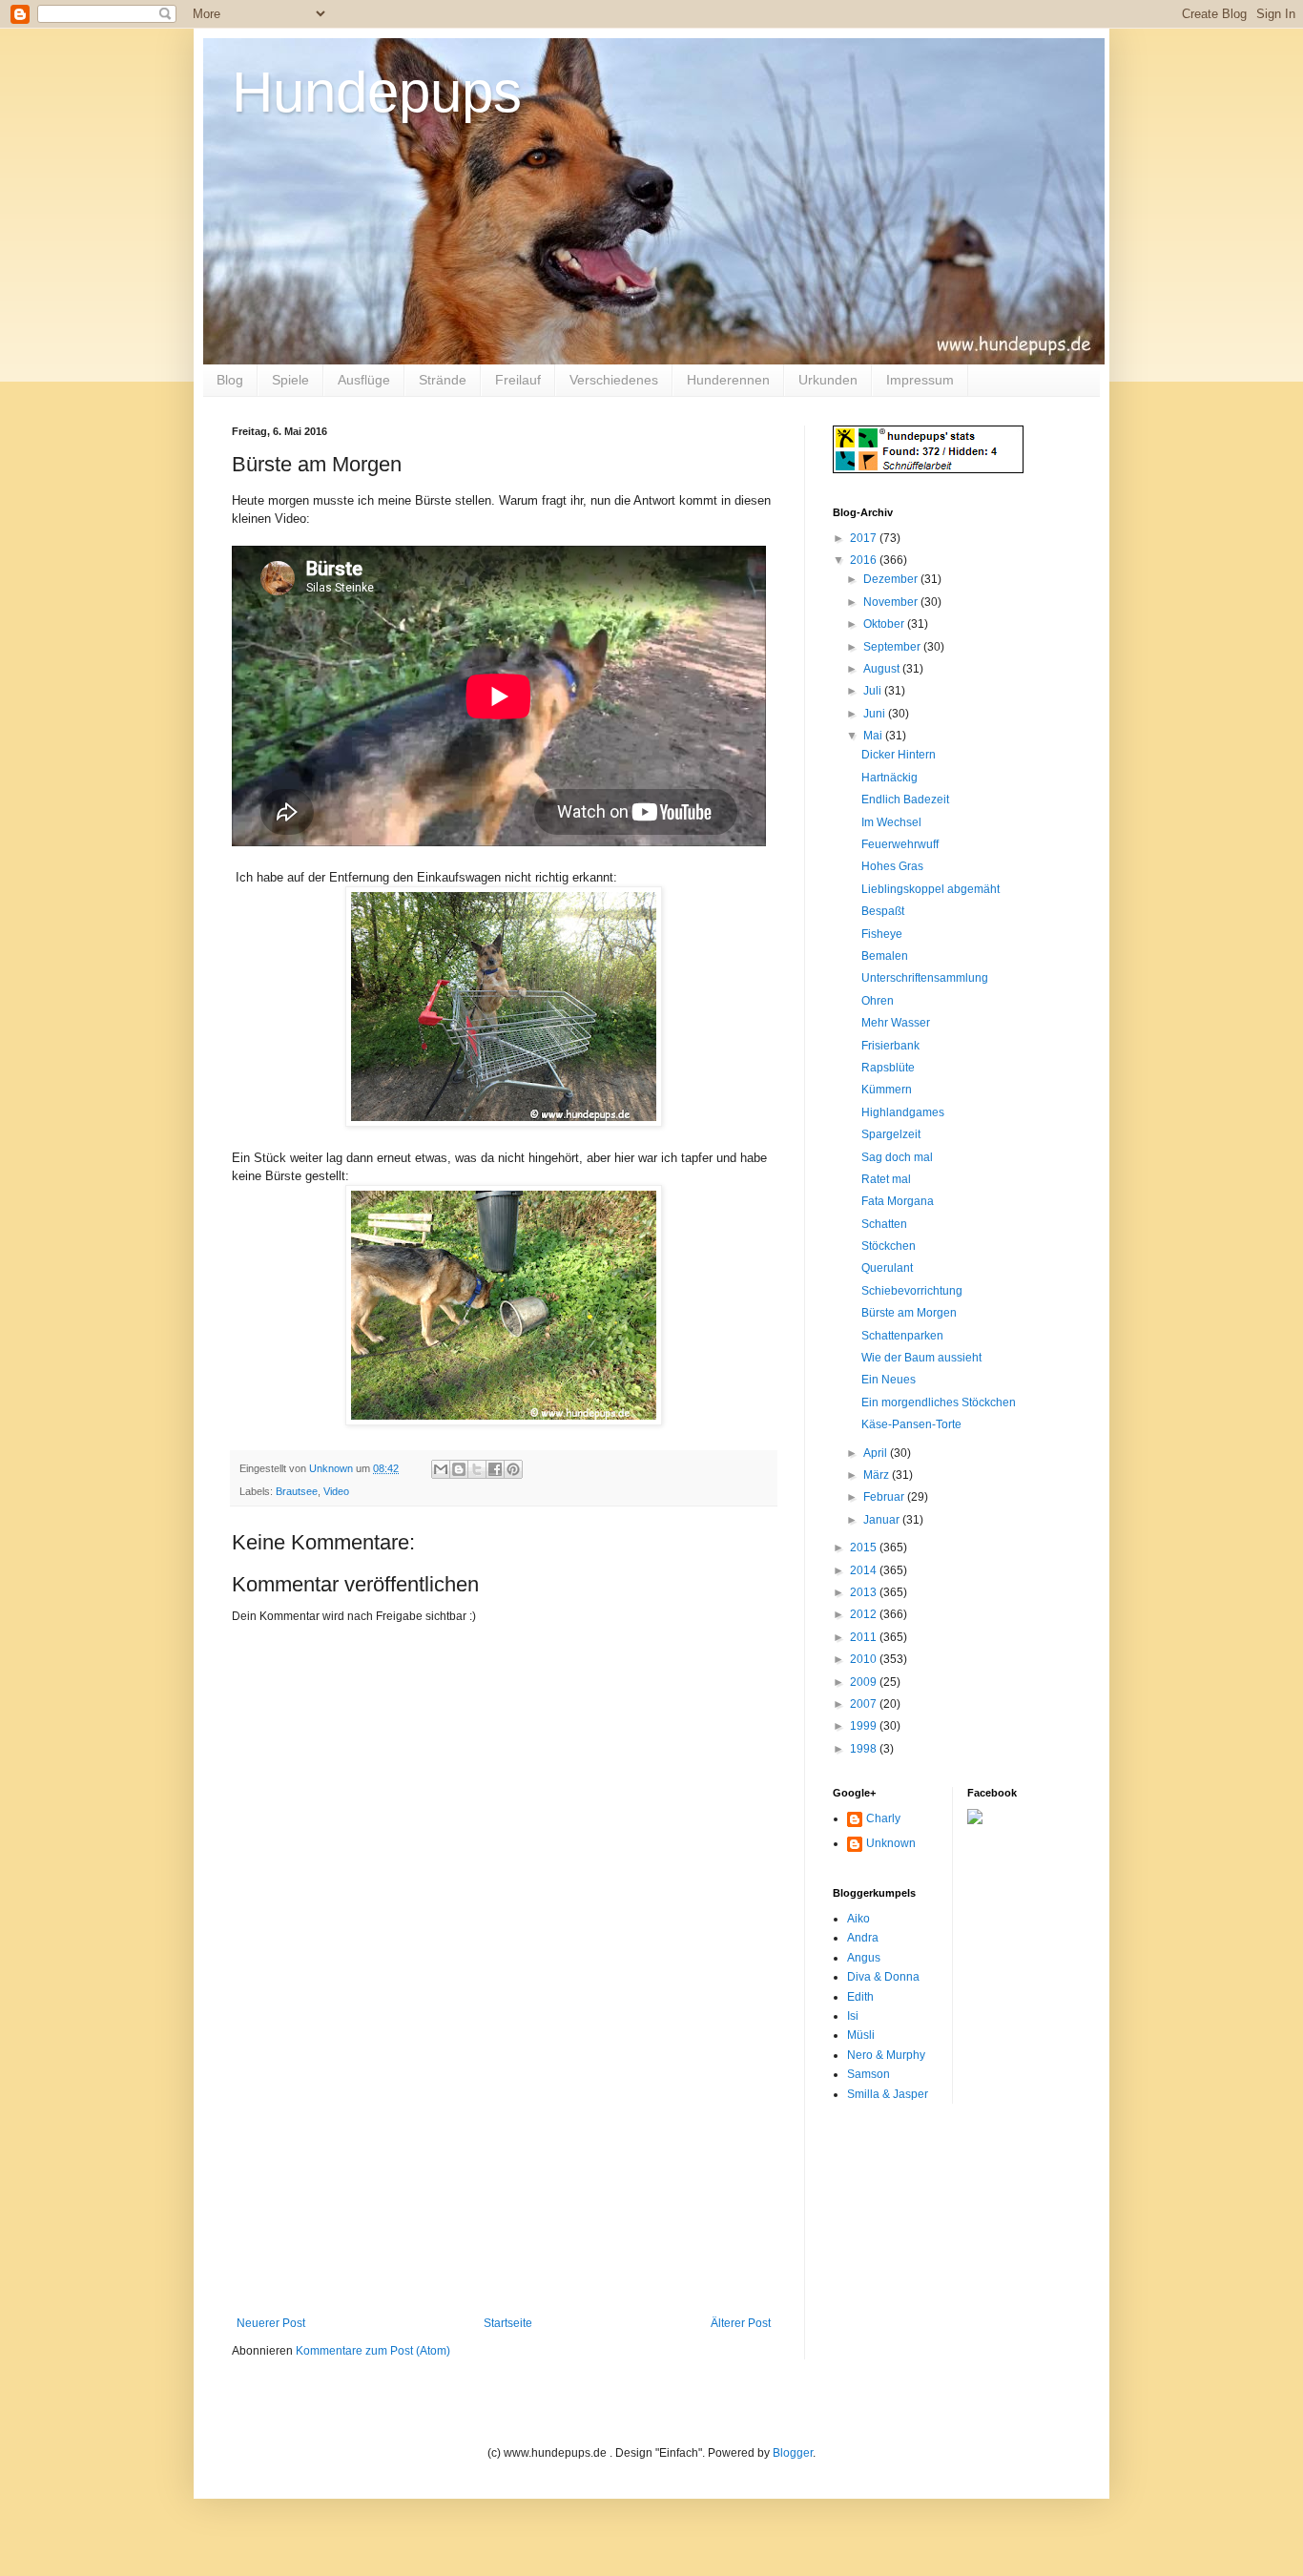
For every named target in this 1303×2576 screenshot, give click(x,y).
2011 (865, 1637)
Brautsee (297, 1491)
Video (336, 1491)
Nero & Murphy (886, 2055)
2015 (865, 1548)
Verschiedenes (614, 380)
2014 (865, 1570)
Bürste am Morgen (909, 1313)
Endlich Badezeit (905, 800)
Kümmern (887, 1090)
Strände (443, 380)
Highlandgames (903, 1112)
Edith (860, 1997)
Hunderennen (728, 380)
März (878, 1475)
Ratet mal (886, 1179)
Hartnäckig (889, 778)
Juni (876, 714)
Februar (885, 1497)
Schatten (884, 1224)
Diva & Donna (883, 1977)
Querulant (887, 1268)
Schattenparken (902, 1336)
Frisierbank (890, 1046)
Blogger (793, 2453)
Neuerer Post (271, 2323)
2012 (865, 1614)
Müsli (861, 2035)
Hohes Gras (892, 866)
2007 (865, 1704)
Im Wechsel (891, 822)
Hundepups (377, 92)
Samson (869, 2074)
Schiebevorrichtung (912, 1291)
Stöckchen (889, 1246)
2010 (865, 1659)
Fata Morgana (898, 1201)
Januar (883, 1520)
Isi (853, 2016)
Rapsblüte (888, 1068)
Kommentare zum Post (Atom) (373, 2351)
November (892, 602)
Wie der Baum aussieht (921, 1358)
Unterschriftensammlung (925, 978)
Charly (883, 1818)
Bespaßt (883, 911)
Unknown (891, 1843)
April (877, 1453)
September (893, 647)
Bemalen (885, 956)
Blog (230, 380)
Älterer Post (741, 2323)
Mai (874, 736)
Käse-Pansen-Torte (911, 1424)
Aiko (858, 1919)
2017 (865, 538)
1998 (865, 1749)
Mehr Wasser (896, 1023)
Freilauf (518, 380)
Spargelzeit (891, 1134)
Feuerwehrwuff (900, 844)
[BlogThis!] (459, 1469)
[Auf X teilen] (477, 1469)
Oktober (885, 624)
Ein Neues (889, 1380)
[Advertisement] (504, 2173)
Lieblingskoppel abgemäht (931, 889)
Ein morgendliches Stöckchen (939, 1402)
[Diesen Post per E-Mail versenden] (441, 1469)
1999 (865, 1726)
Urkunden (828, 380)
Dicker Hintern (899, 755)
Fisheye (882, 934)
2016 (865, 560)
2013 (865, 1592)
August (883, 669)
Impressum (920, 380)
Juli (874, 691)
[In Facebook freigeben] (495, 1469)
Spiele (290, 380)
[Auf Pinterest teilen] (513, 1469)
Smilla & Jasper (888, 2094)
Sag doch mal (897, 1157)
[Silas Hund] (975, 1820)
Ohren (878, 1001)
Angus (864, 1958)
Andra (863, 1938)
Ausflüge (364, 380)
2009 (865, 1682)
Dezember (892, 579)
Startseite (508, 2323)
